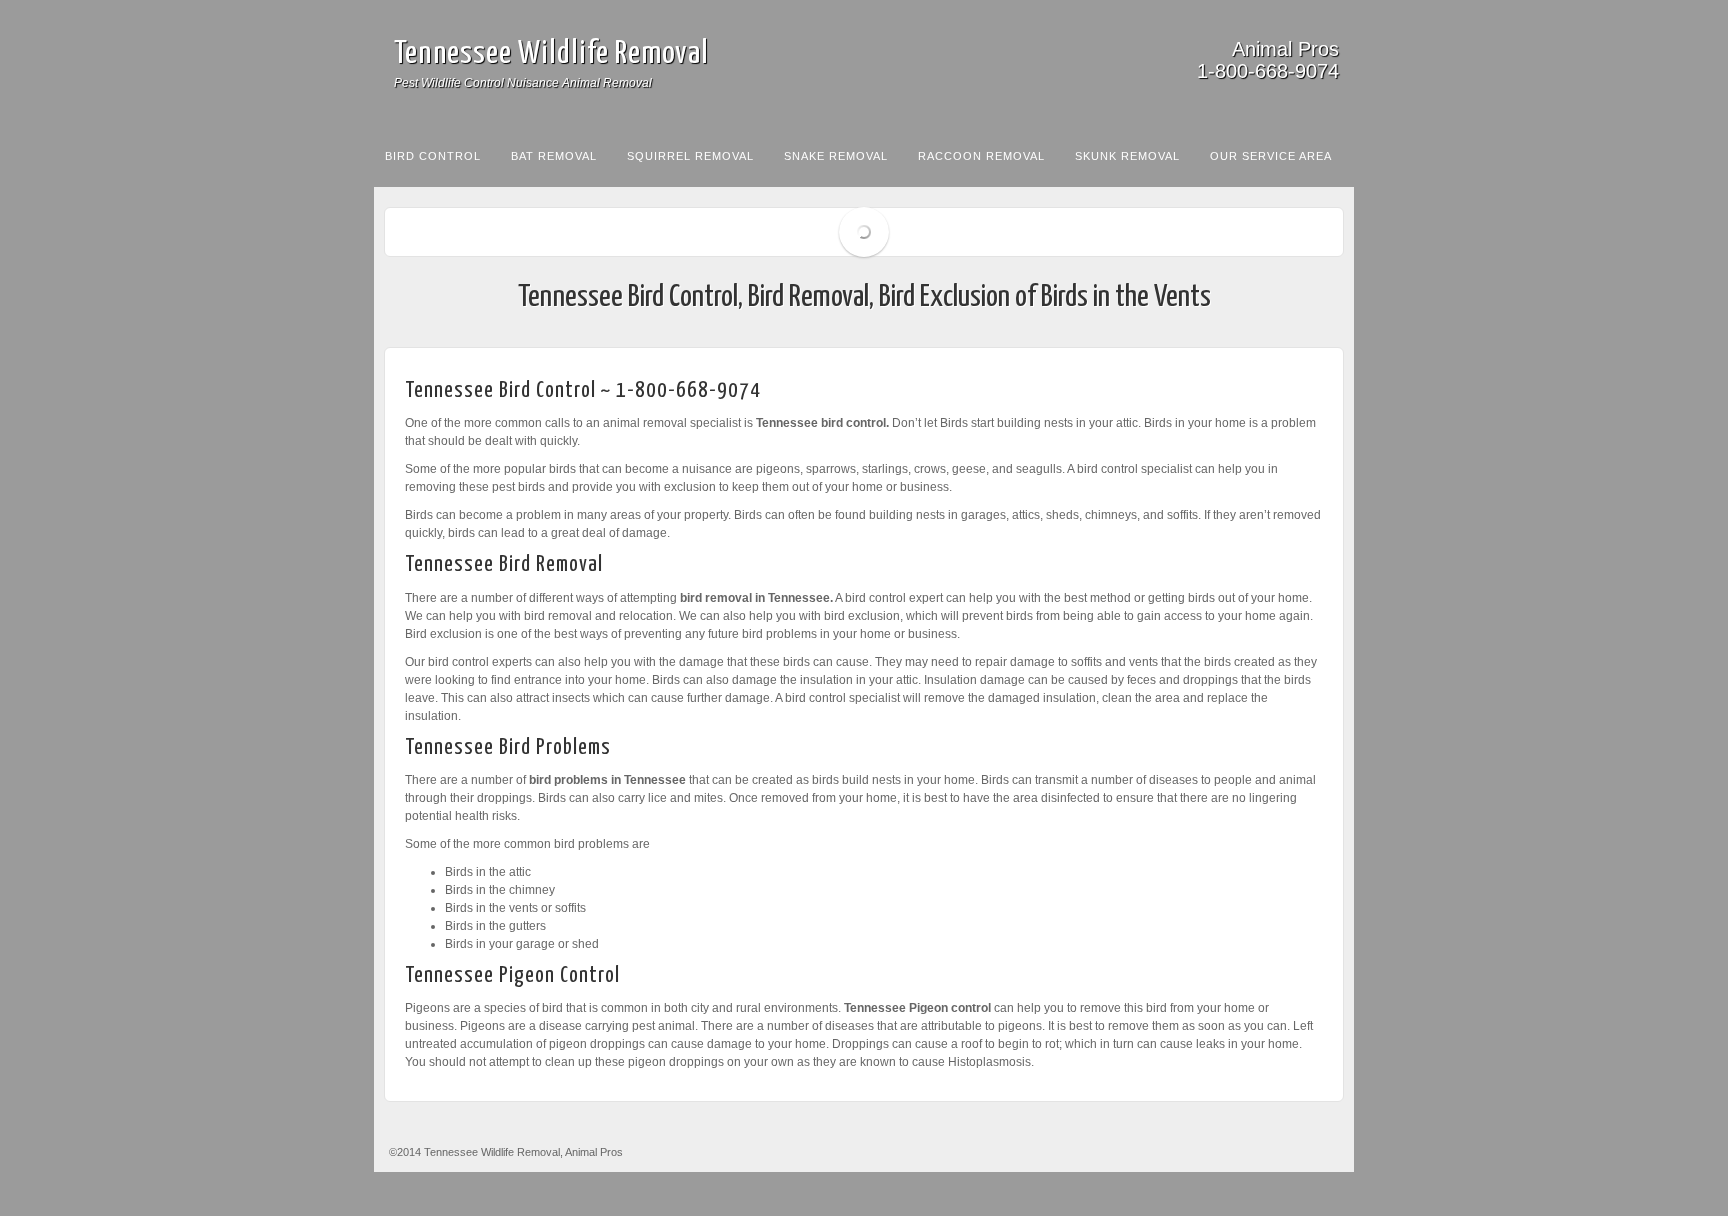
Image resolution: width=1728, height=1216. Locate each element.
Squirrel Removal (690, 156)
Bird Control (433, 156)
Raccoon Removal (981, 156)
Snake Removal (836, 156)
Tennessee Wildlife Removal (551, 54)
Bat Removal (554, 156)
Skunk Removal (1127, 156)
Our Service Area (1271, 156)
